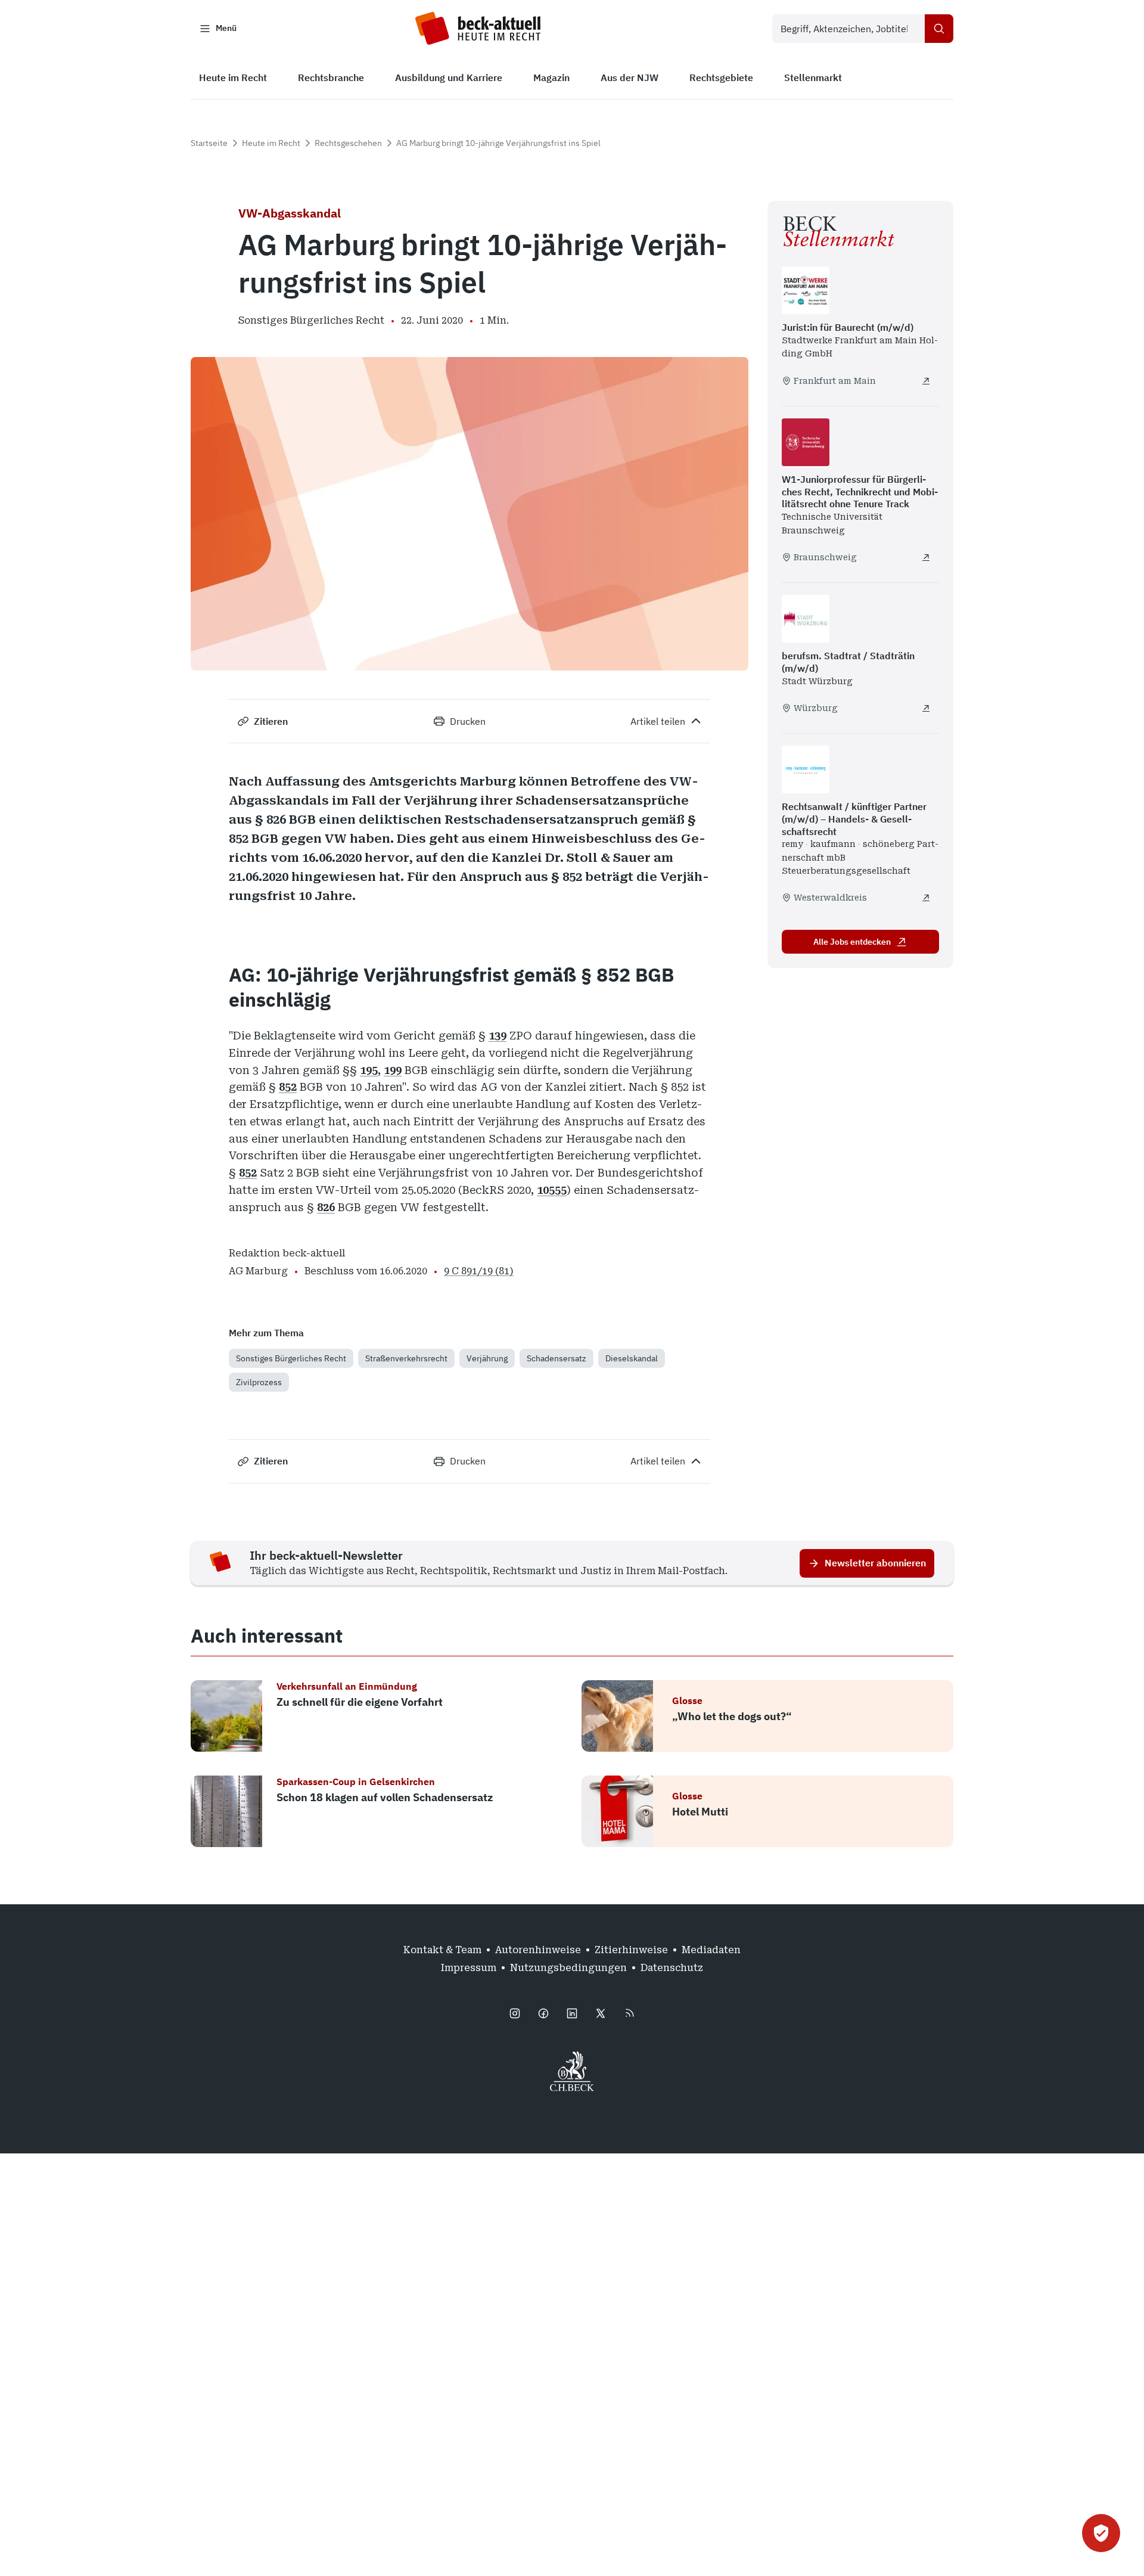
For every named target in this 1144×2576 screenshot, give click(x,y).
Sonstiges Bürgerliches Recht (291, 1358)
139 (498, 1036)
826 (326, 1207)
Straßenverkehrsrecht (406, 1358)
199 (393, 1070)
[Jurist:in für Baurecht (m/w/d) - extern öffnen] (926, 381)
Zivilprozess (259, 1382)
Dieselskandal (632, 1358)
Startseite (209, 143)
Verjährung (487, 1358)
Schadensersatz (557, 1358)
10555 (552, 1190)
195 (369, 1070)
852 (288, 1087)
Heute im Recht (271, 143)
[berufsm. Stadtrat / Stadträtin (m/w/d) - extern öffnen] (926, 708)
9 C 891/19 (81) (479, 1271)
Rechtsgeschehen (348, 143)
